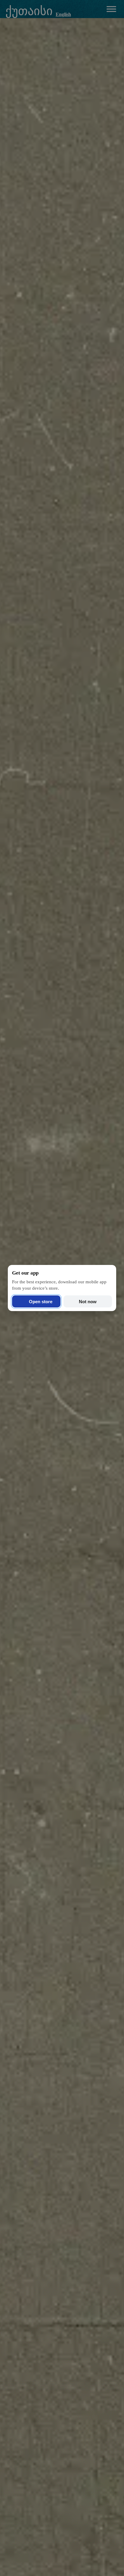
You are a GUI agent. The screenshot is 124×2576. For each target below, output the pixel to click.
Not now (88, 1302)
